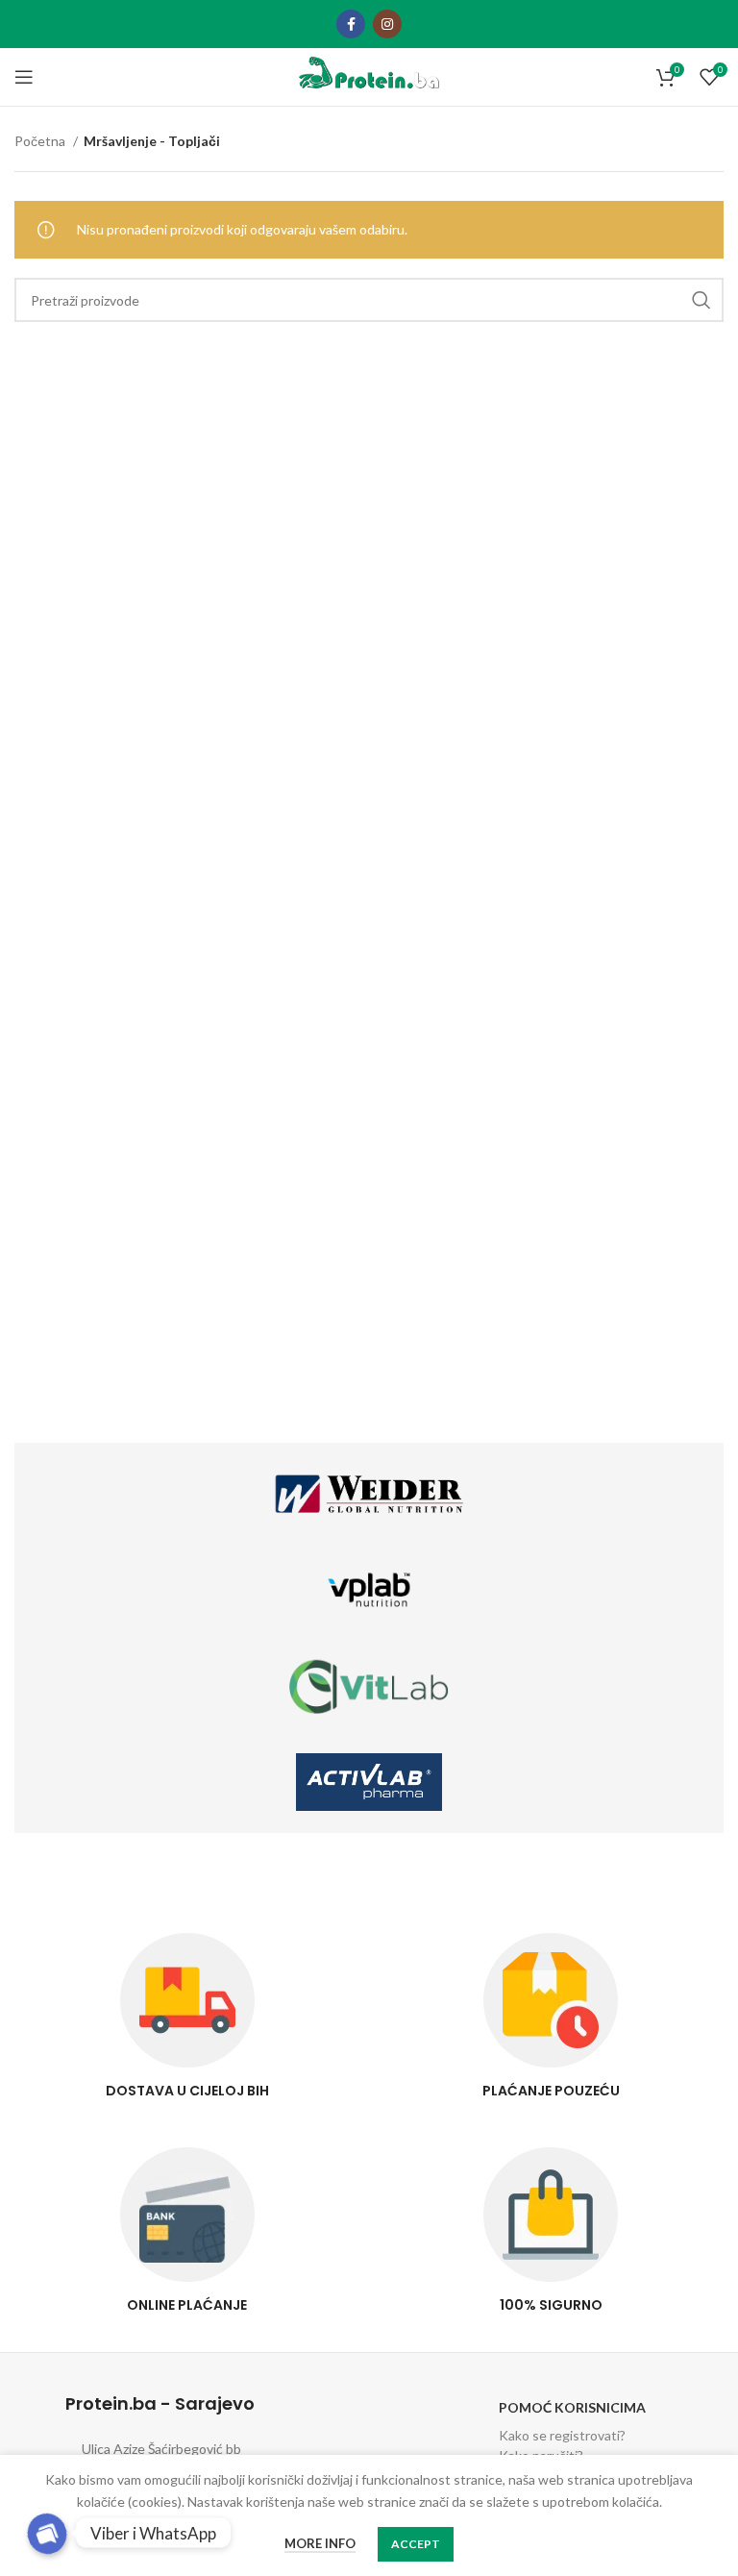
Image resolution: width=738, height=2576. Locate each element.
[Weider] (369, 1494)
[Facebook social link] (351, 24)
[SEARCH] (701, 300)
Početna (41, 141)
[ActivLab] (369, 1782)
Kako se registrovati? (562, 2435)
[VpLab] (369, 1590)
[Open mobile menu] (24, 77)
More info (320, 2543)
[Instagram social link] (387, 24)
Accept (416, 2544)
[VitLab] (369, 1686)
